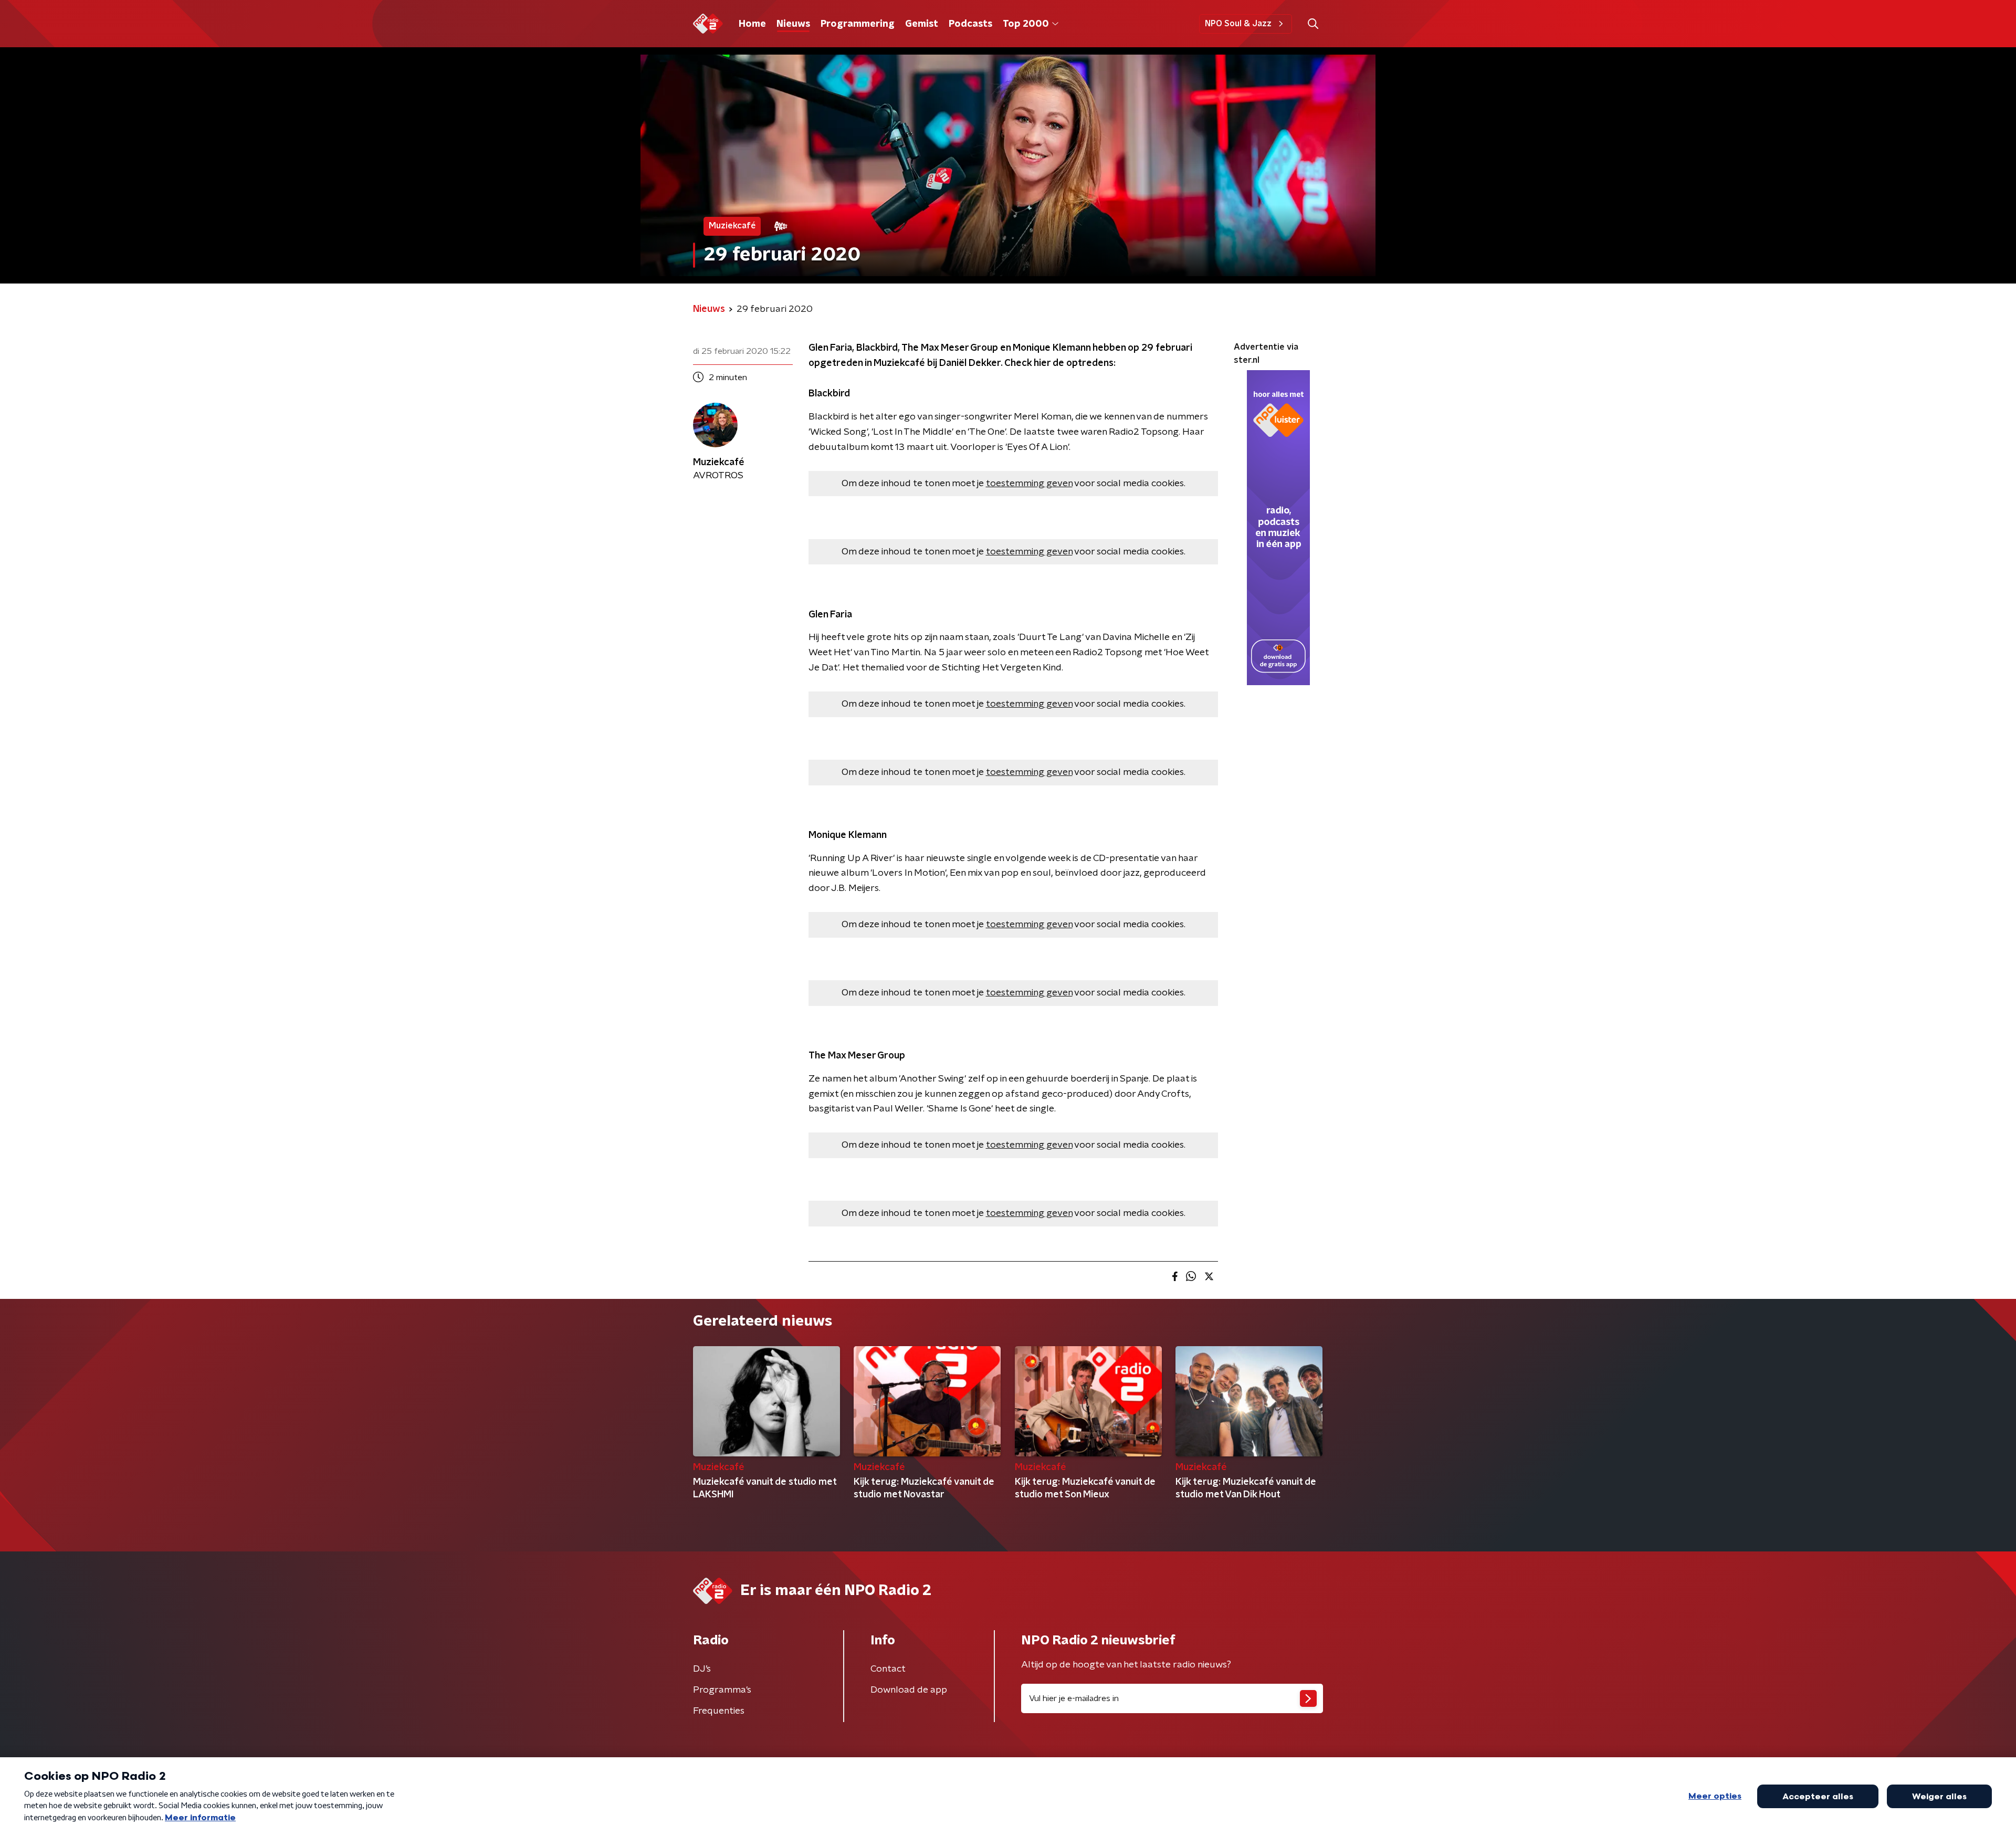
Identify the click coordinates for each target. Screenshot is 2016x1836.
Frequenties (719, 1711)
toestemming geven (1029, 484)
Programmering (858, 24)
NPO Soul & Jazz (1238, 24)
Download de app (909, 1690)
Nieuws (793, 24)
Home (752, 24)
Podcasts (970, 24)
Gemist (922, 24)
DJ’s (702, 1669)
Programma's (722, 1690)
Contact (888, 1669)
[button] (1313, 24)
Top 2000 (1026, 24)
